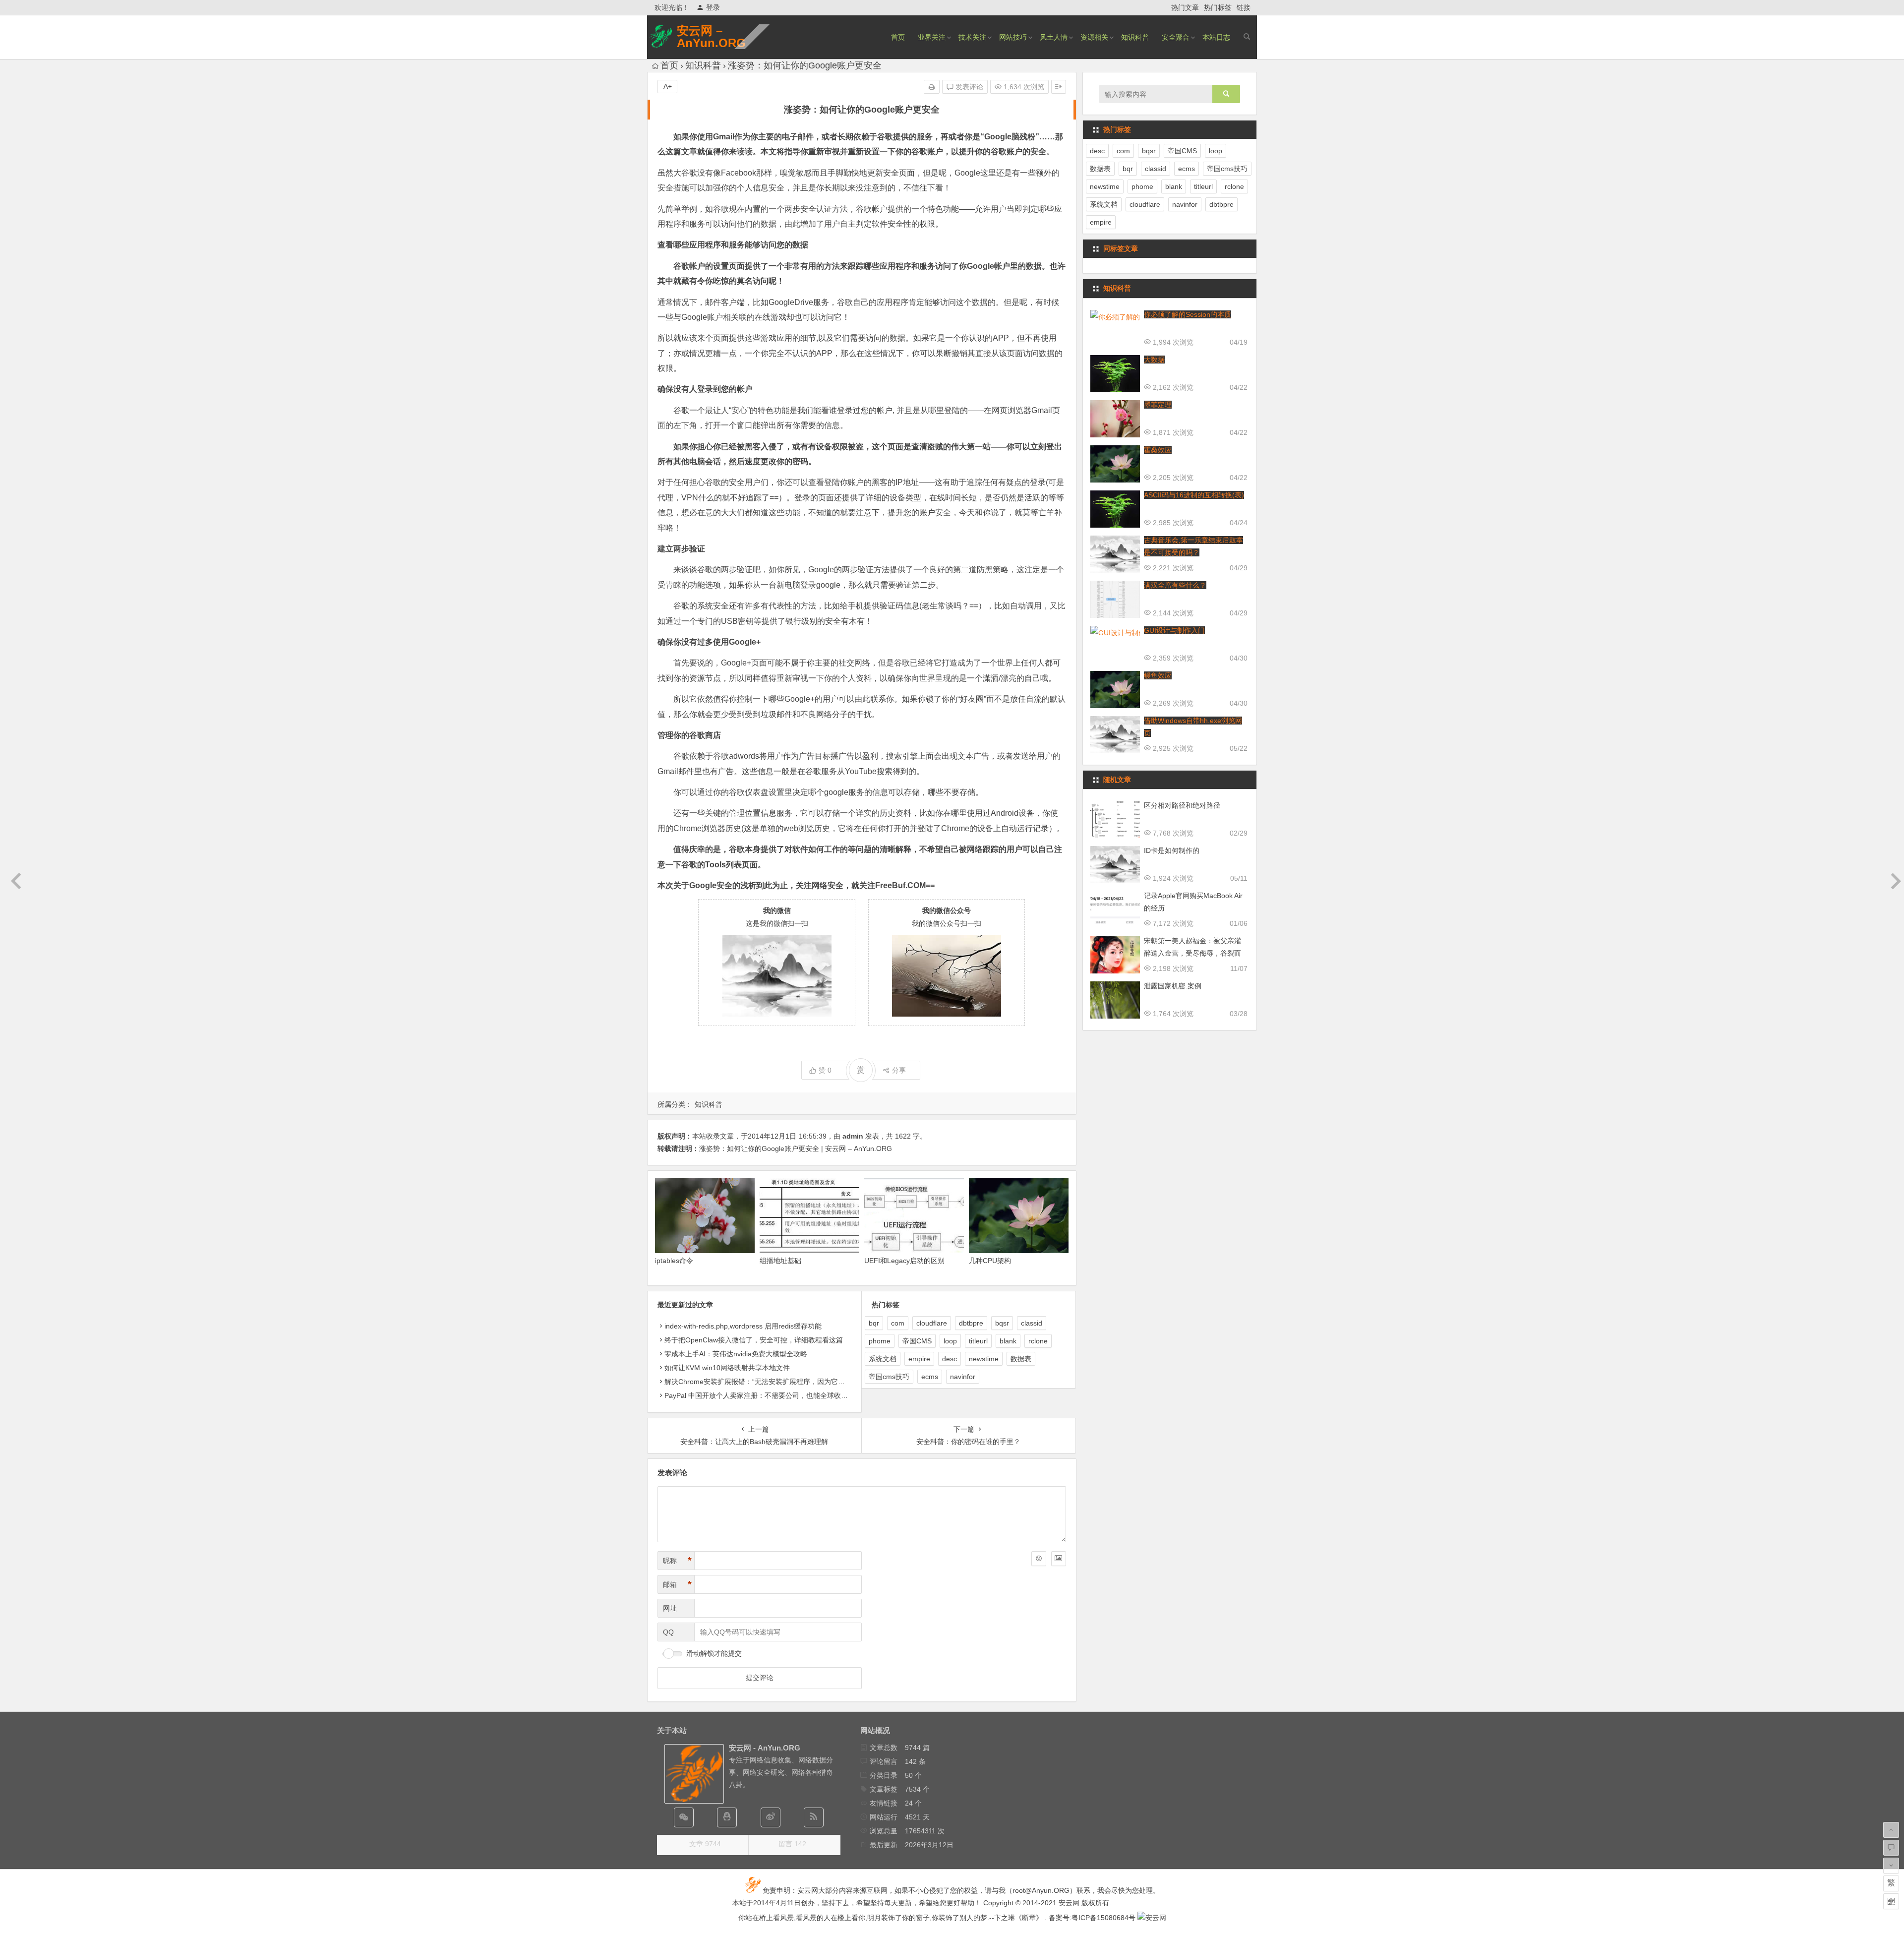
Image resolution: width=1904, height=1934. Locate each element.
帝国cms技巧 (889, 1377)
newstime (984, 1359)
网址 (670, 1608)
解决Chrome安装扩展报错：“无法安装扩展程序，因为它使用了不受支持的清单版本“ (794, 1382)
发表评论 (968, 87)
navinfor (963, 1377)
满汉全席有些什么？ (1175, 585)
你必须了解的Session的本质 (1188, 314)
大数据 (1154, 360)
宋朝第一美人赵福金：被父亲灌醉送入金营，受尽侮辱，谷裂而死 (1192, 953)
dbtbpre (971, 1323)
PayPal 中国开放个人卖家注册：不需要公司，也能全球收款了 (760, 1395)
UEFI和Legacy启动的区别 (904, 1261)
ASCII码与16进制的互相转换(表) (1194, 495)
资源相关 (1094, 37)
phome (880, 1341)
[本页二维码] (1891, 1901)
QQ (668, 1632)
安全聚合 (1176, 37)
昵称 (677, 1561)
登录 (713, 7)
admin (853, 1136)
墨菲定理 (1158, 405)
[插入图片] (1059, 1559)
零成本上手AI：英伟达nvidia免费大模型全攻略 (736, 1354)
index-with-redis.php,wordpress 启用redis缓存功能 (743, 1326)
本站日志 (1216, 37)
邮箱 (677, 1584)
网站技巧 (1013, 37)
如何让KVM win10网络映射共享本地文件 (727, 1368)
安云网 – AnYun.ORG (711, 37)
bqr (874, 1323)
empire (919, 1359)
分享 (899, 1070)
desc (950, 1359)
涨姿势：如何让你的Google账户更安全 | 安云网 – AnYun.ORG (796, 1148)
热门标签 (1218, 7)
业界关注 (932, 37)
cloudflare (932, 1323)
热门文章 (1185, 7)
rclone (1038, 1341)
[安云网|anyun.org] (1152, 1918)
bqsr (1002, 1323)
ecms (930, 1377)
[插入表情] (1039, 1559)
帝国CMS (917, 1341)
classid (1032, 1323)
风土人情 (1054, 37)
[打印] (932, 87)
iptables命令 (674, 1261)
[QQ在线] (727, 1817)
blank (1008, 1341)
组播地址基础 (780, 1261)
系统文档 (883, 1359)
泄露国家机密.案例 (1173, 986)
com (898, 1323)
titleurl (978, 1341)
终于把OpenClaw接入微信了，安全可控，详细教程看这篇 (754, 1340)
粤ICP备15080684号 (1103, 1918)
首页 (898, 37)
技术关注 (972, 37)
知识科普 (1135, 37)
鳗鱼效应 (1158, 675)
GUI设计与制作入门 (1174, 630)
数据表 (1021, 1359)
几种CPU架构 (990, 1261)
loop (950, 1341)
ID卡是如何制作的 (1172, 850)
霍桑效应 (1158, 450)
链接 (1244, 7)
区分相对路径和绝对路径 (1182, 805)
